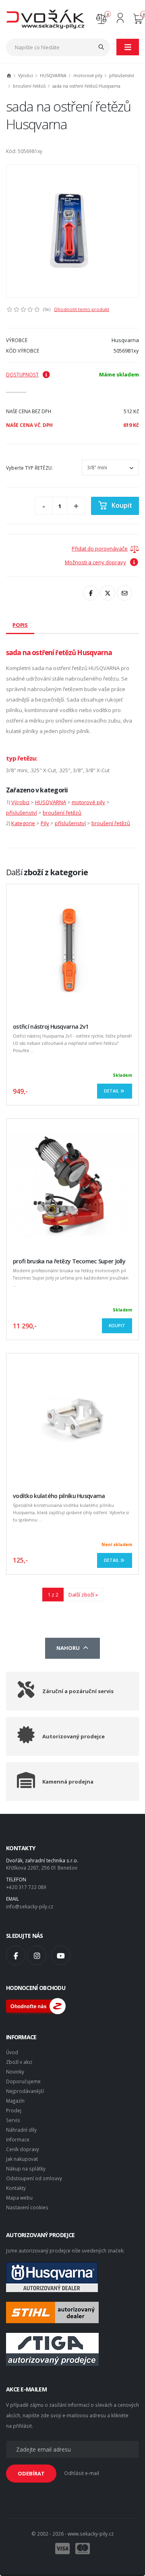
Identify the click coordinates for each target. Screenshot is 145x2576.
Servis (13, 2120)
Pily (45, 823)
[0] (101, 18)
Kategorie (23, 823)
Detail (112, 1091)
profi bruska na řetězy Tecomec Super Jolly (69, 1261)
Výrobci (26, 76)
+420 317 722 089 (26, 1887)
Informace (18, 2139)
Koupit (122, 505)
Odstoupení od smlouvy (34, 2178)
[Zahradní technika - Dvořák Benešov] (45, 19)
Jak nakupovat (22, 2159)
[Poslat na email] (124, 593)
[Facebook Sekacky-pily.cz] (16, 1955)
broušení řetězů (29, 86)
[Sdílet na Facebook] (91, 593)
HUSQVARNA (53, 76)
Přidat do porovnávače (100, 548)
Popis (20, 625)
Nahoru (69, 1648)
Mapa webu (19, 2198)
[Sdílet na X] (108, 593)
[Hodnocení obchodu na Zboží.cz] (36, 2005)
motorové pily (88, 76)
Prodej (14, 2110)
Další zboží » (83, 1595)
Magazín (15, 2101)
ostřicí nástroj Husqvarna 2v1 (51, 1026)
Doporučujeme (23, 2081)
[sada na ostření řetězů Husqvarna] (72, 231)
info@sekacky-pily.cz (30, 1906)
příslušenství (122, 76)
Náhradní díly (21, 2130)
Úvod (12, 2052)
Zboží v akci (19, 2062)
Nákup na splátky (26, 2168)
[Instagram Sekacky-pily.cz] (37, 1955)
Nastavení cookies (27, 2207)
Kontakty (16, 2188)
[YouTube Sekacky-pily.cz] (61, 1955)
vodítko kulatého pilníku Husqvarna (59, 1496)
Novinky (15, 2072)
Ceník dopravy (23, 2149)
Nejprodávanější (25, 2091)
